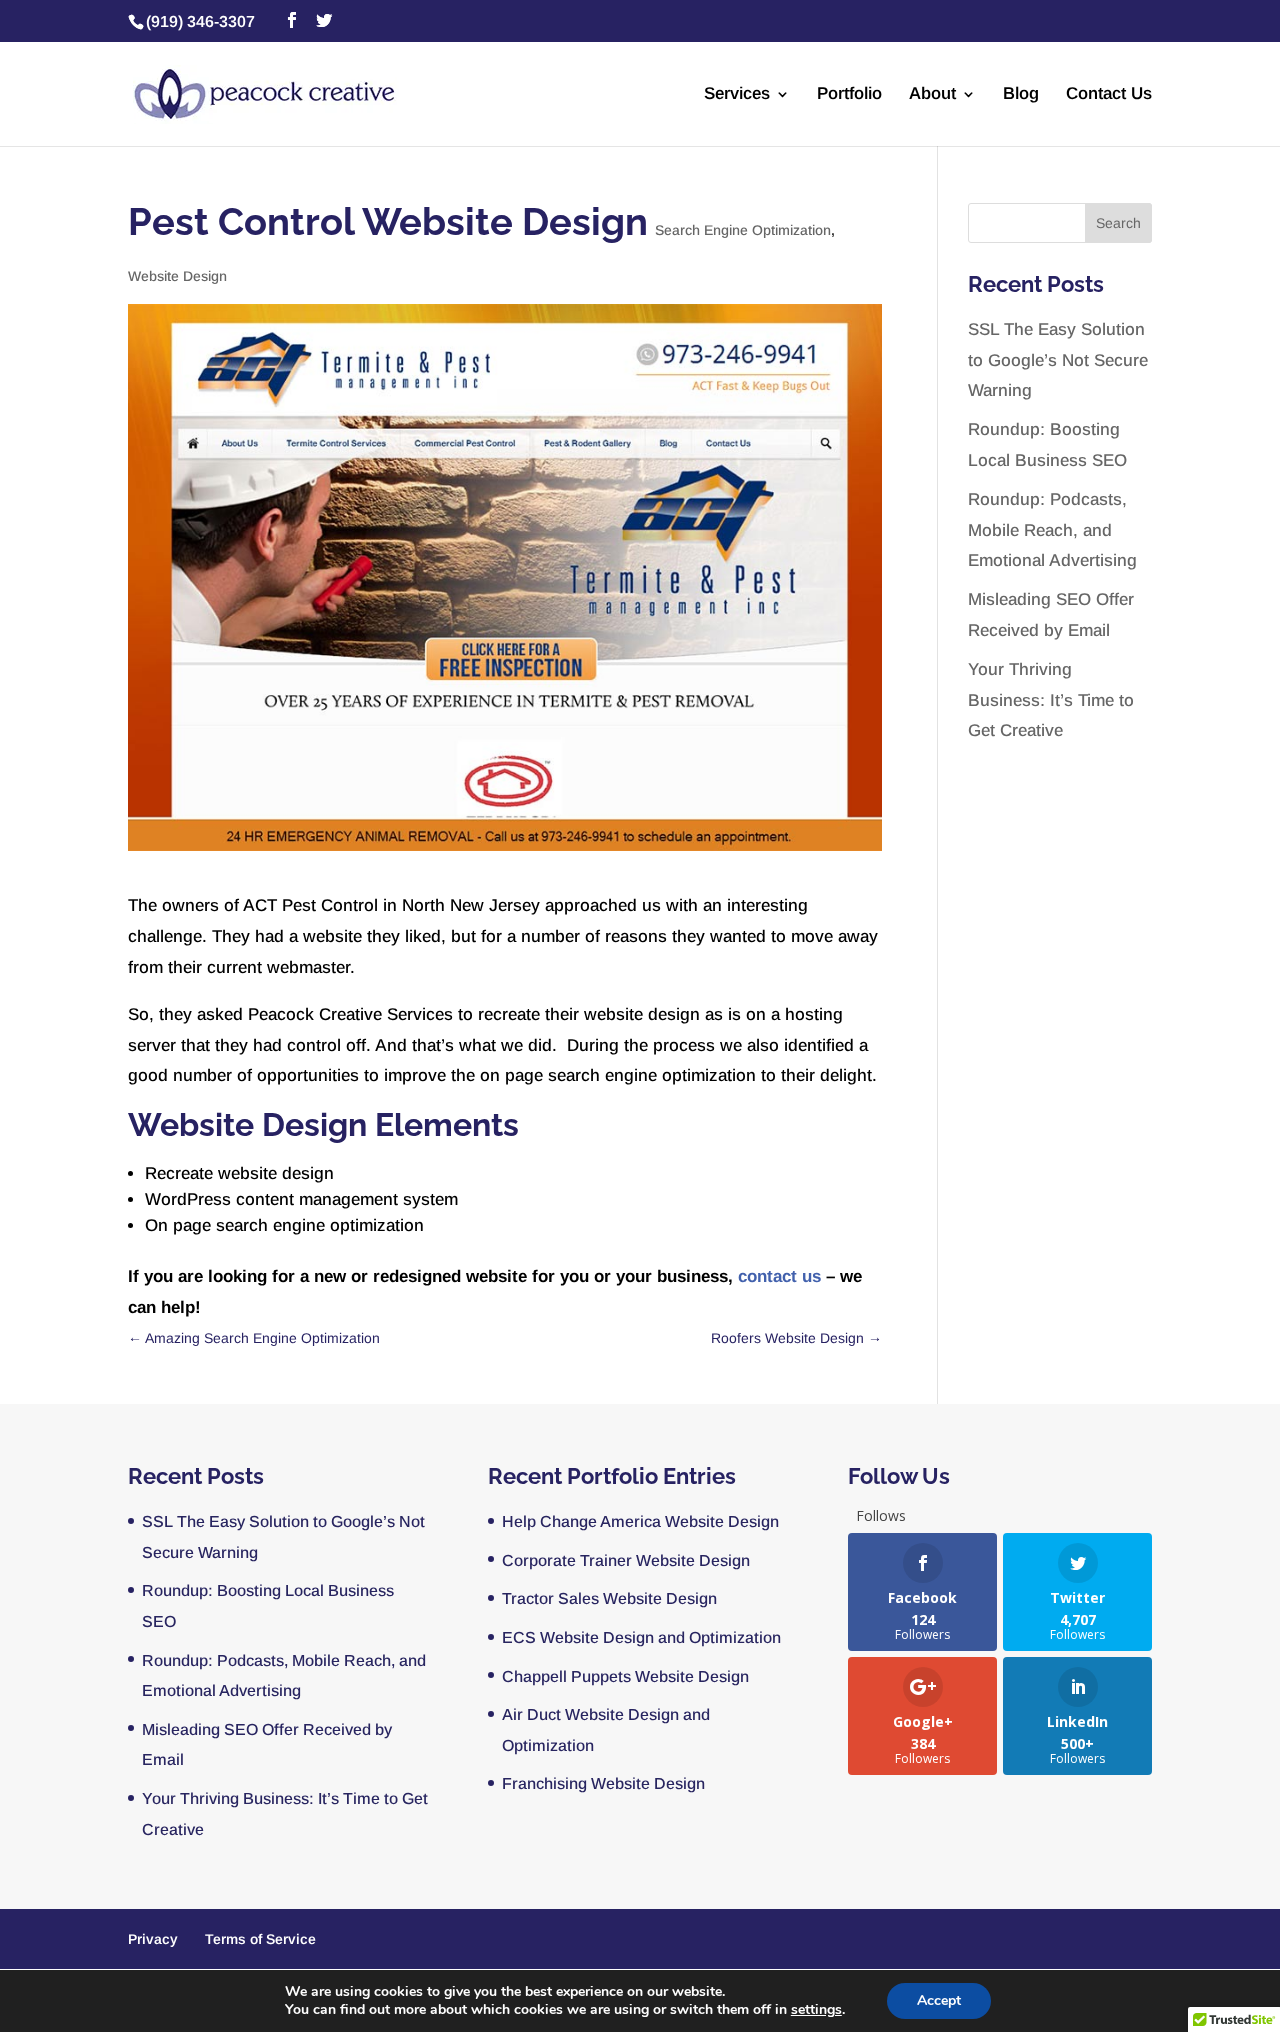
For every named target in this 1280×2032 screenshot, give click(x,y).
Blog (1021, 95)
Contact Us (1109, 95)
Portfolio (849, 95)
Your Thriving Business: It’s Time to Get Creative (1051, 700)
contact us (779, 1276)
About (932, 95)
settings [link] (816, 2009)
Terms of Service (260, 1939)
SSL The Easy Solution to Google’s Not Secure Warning (1058, 360)
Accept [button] (939, 2000)
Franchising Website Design (603, 1783)
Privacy (153, 1939)
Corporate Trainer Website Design (626, 1560)
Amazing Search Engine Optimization (254, 1338)
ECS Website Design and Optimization (641, 1637)
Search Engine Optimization (743, 230)
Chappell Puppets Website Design (625, 1676)
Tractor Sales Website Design (609, 1598)
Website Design (177, 276)
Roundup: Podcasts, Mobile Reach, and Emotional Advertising (1052, 530)
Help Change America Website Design (640, 1521)
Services (737, 95)
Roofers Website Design (796, 1338)
